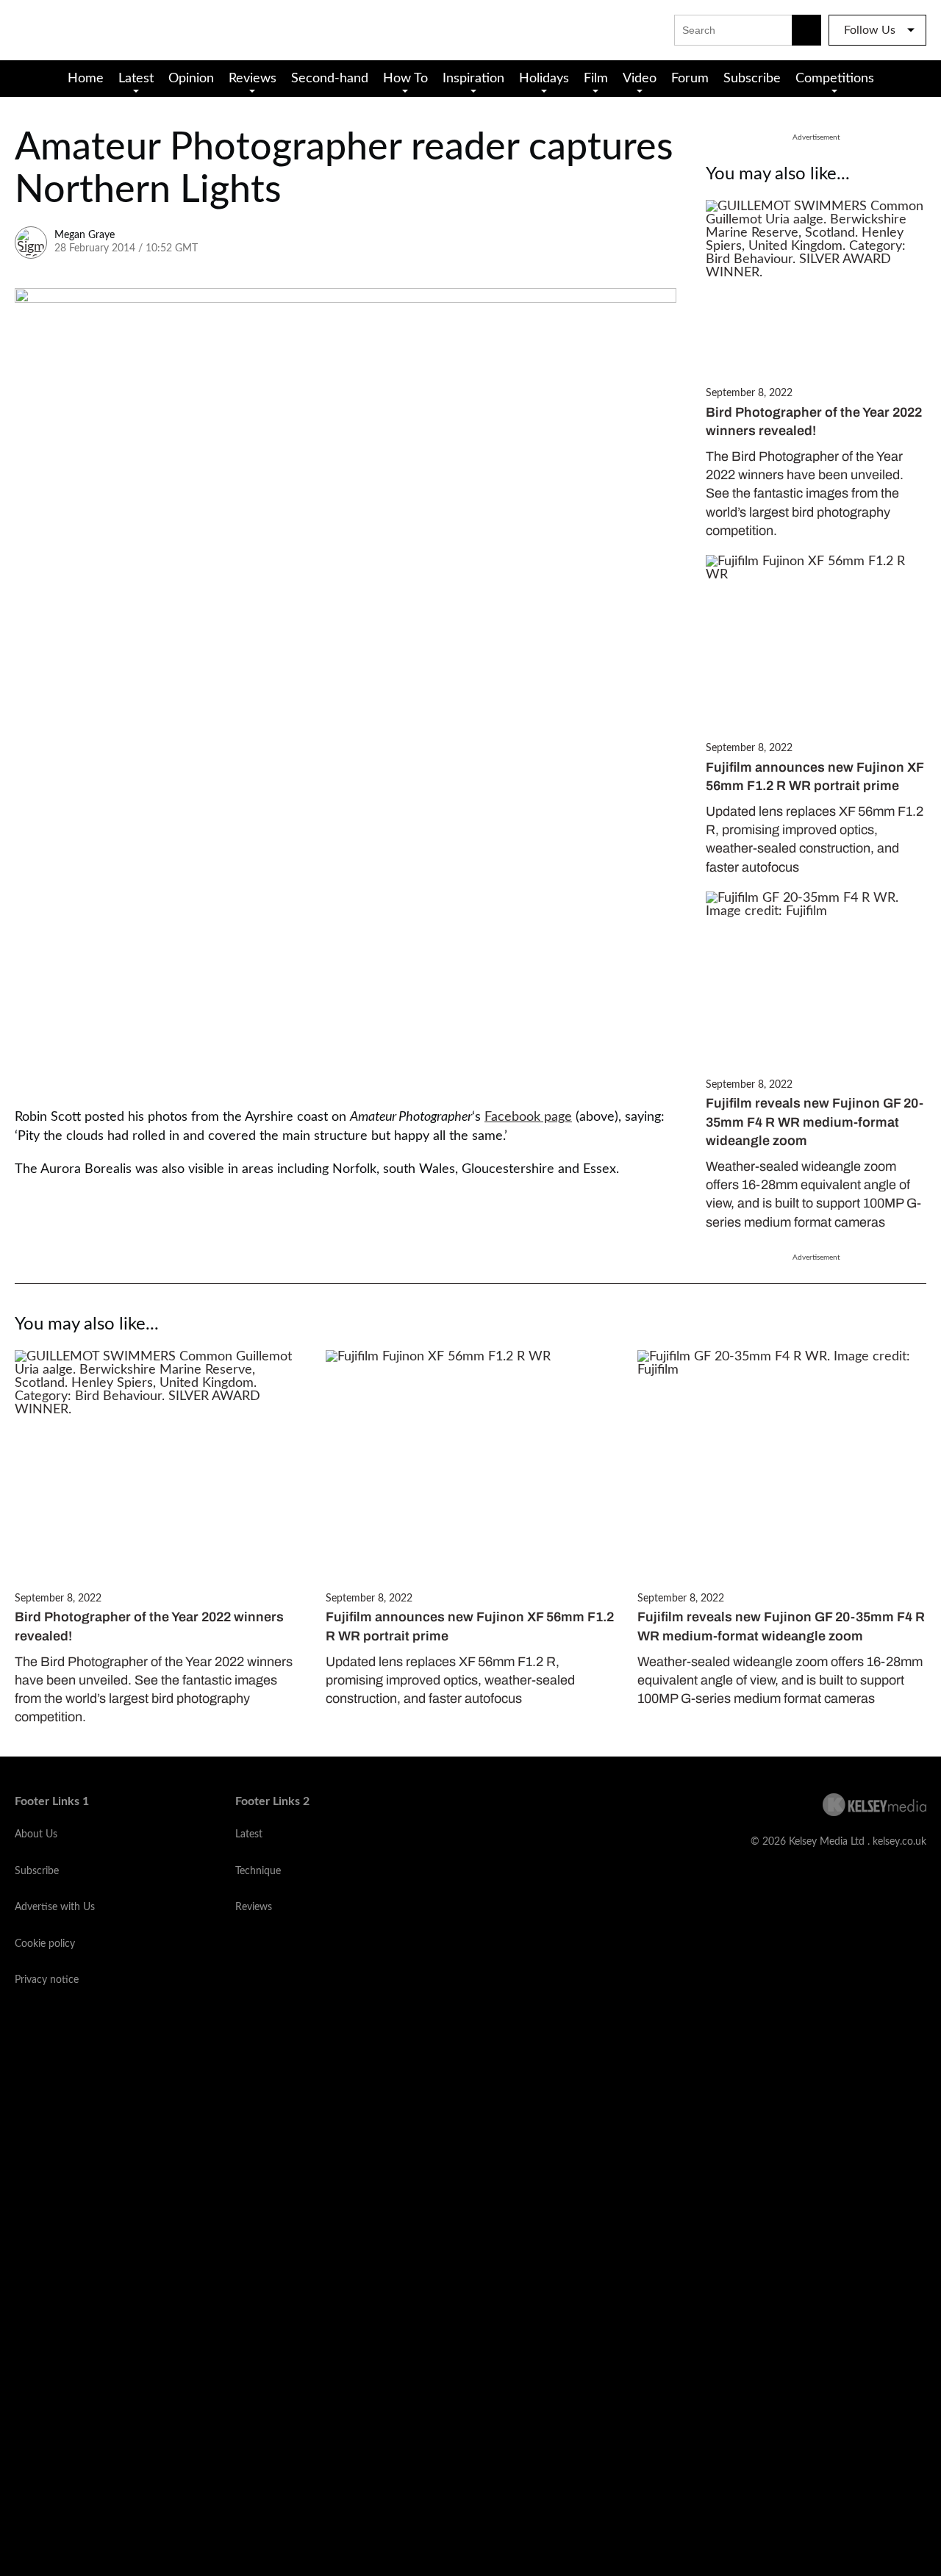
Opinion (191, 79)
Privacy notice (47, 1980)
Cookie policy (45, 1944)
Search (806, 30)
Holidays (544, 79)
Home (86, 79)
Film (596, 79)
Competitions (835, 79)
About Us (36, 1834)
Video (640, 79)
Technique (258, 1871)
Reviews (253, 79)
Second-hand (330, 79)
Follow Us (870, 30)
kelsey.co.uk (899, 1842)
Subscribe (752, 79)
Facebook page (528, 1117)
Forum (690, 79)
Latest (136, 79)
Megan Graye (85, 235)
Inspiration (473, 79)
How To (405, 79)
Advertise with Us (55, 1907)
